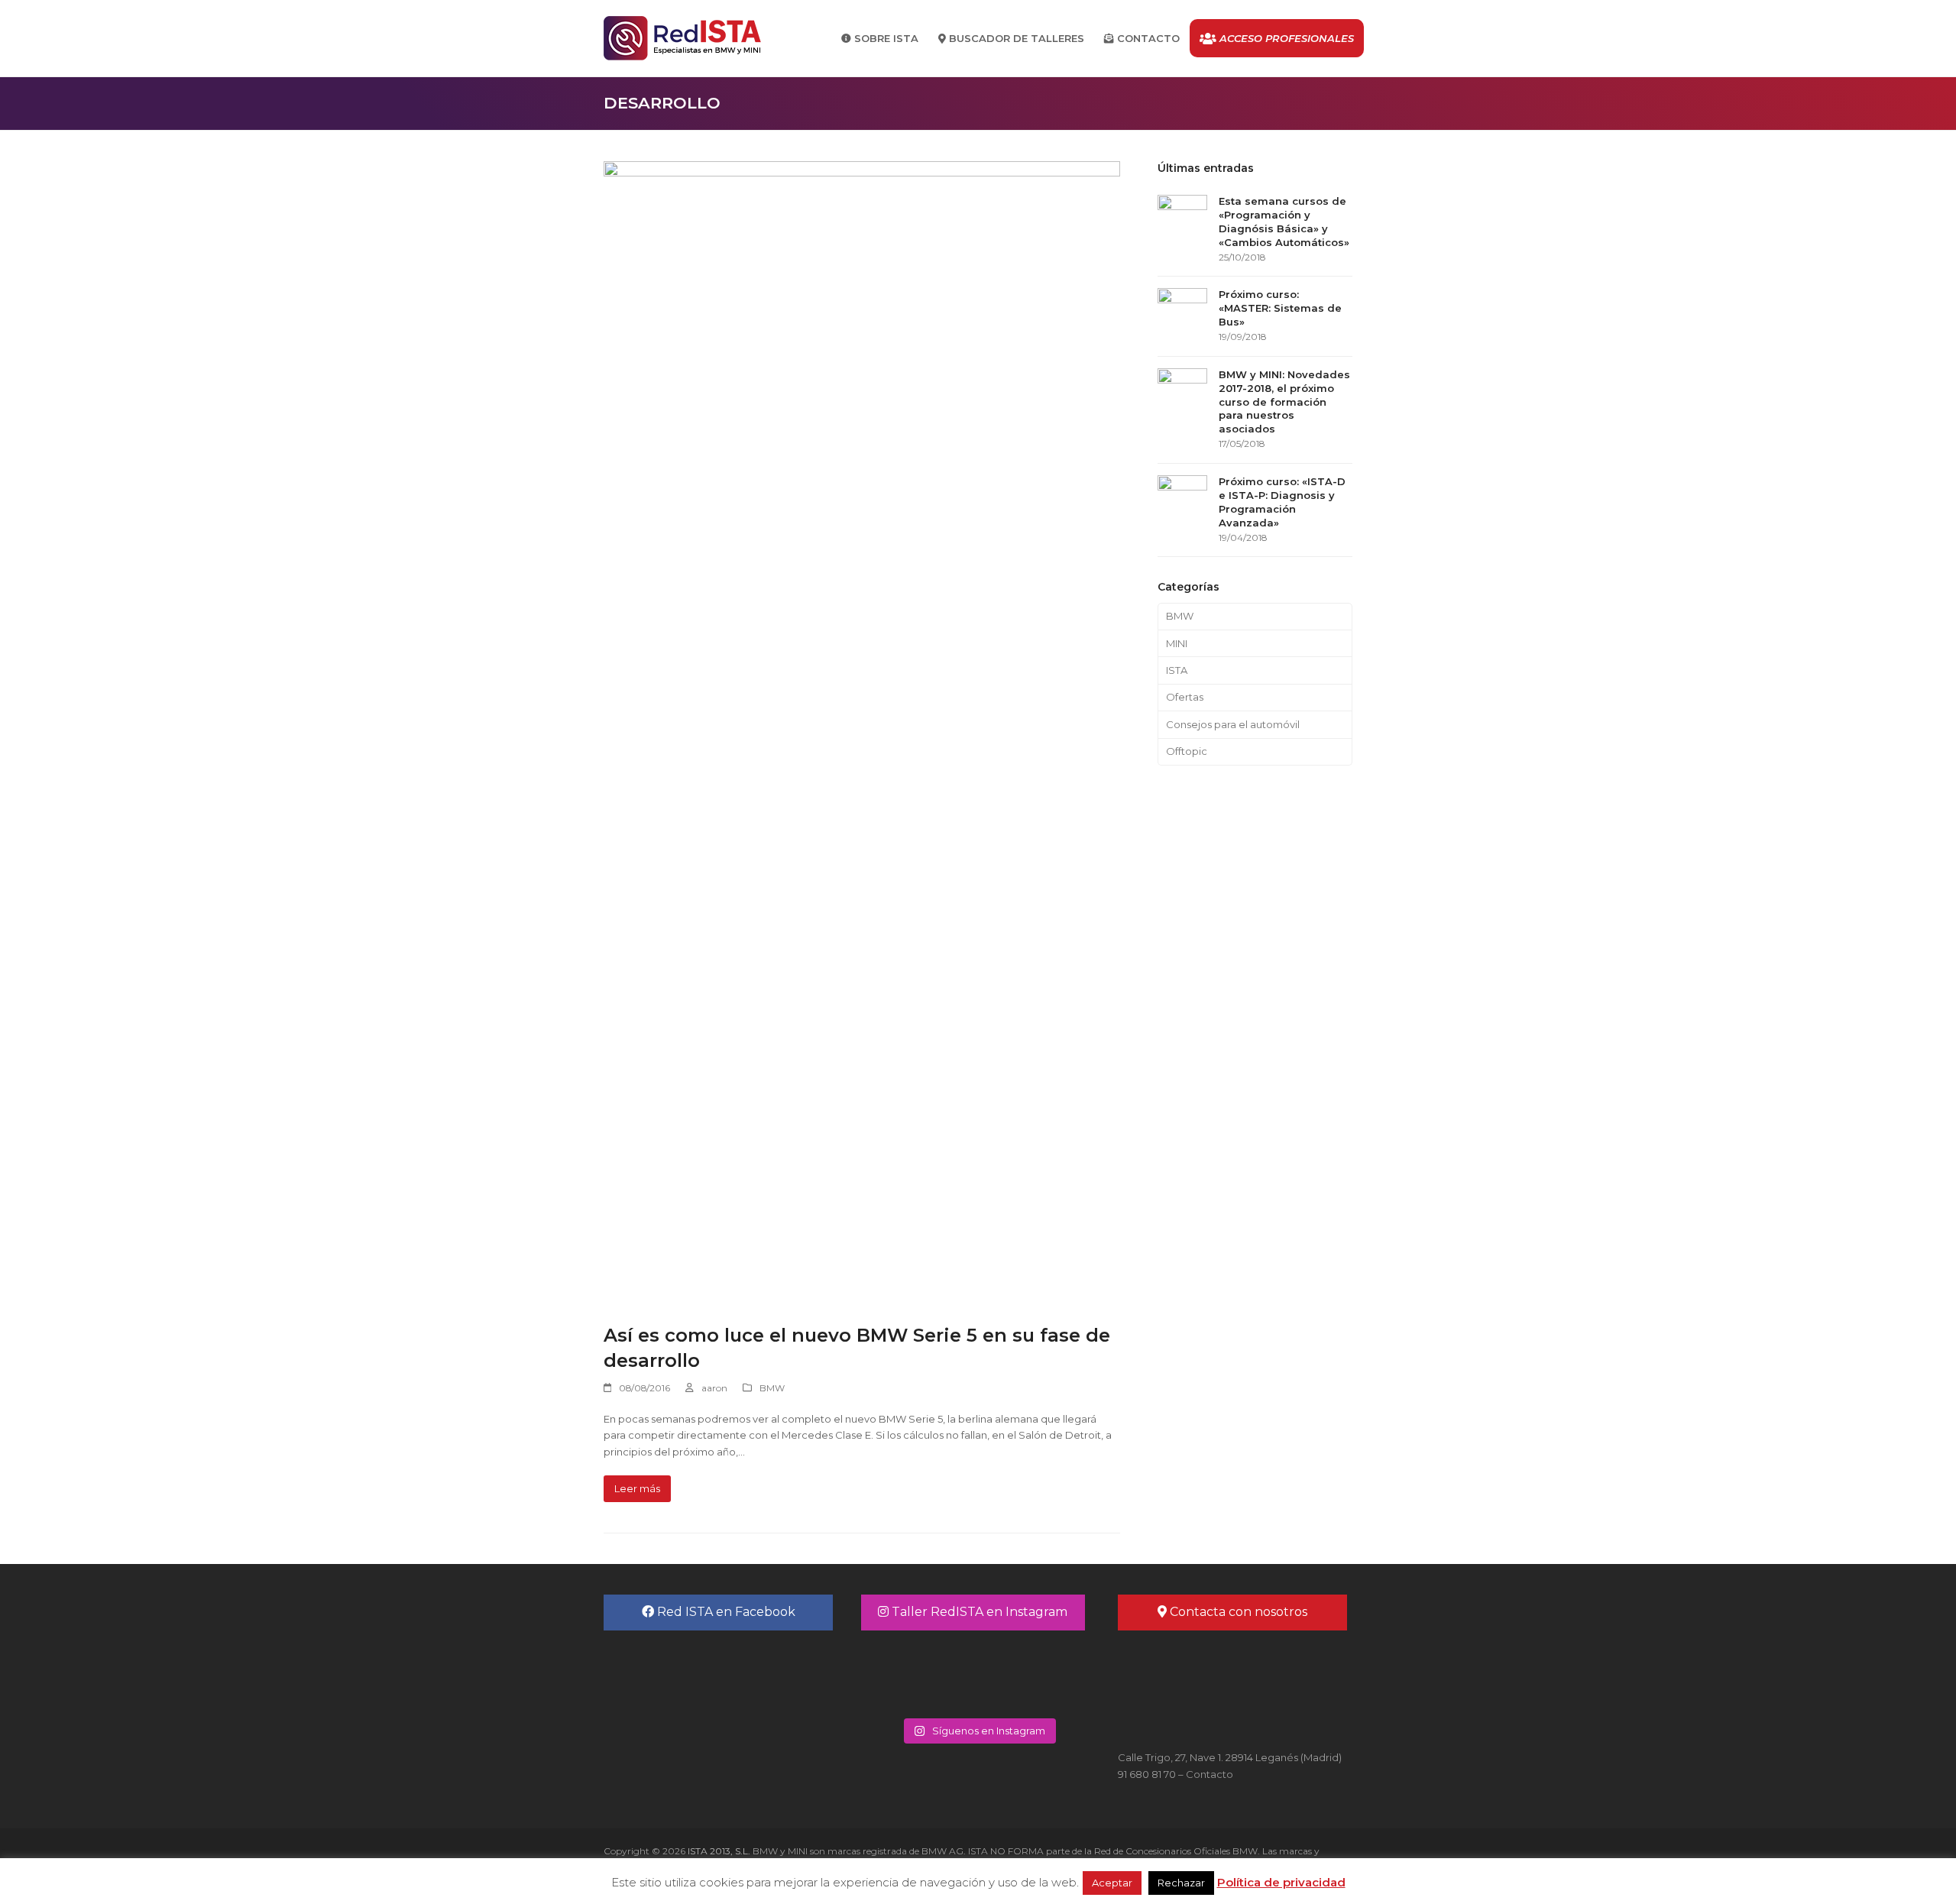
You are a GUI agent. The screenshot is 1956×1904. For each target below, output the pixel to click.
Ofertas (1185, 697)
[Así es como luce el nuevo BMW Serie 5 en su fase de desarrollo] (862, 733)
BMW (772, 1388)
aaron (714, 1388)
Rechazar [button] (1181, 1883)
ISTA (1177, 670)
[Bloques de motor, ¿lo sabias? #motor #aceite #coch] (1036, 1672)
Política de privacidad (1281, 1882)
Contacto (1210, 1774)
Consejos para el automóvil (1233, 724)
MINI (1177, 643)
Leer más (637, 1488)
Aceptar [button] (1112, 1883)
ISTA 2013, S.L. (718, 1851)
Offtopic (1187, 751)
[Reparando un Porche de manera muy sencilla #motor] (920, 1672)
